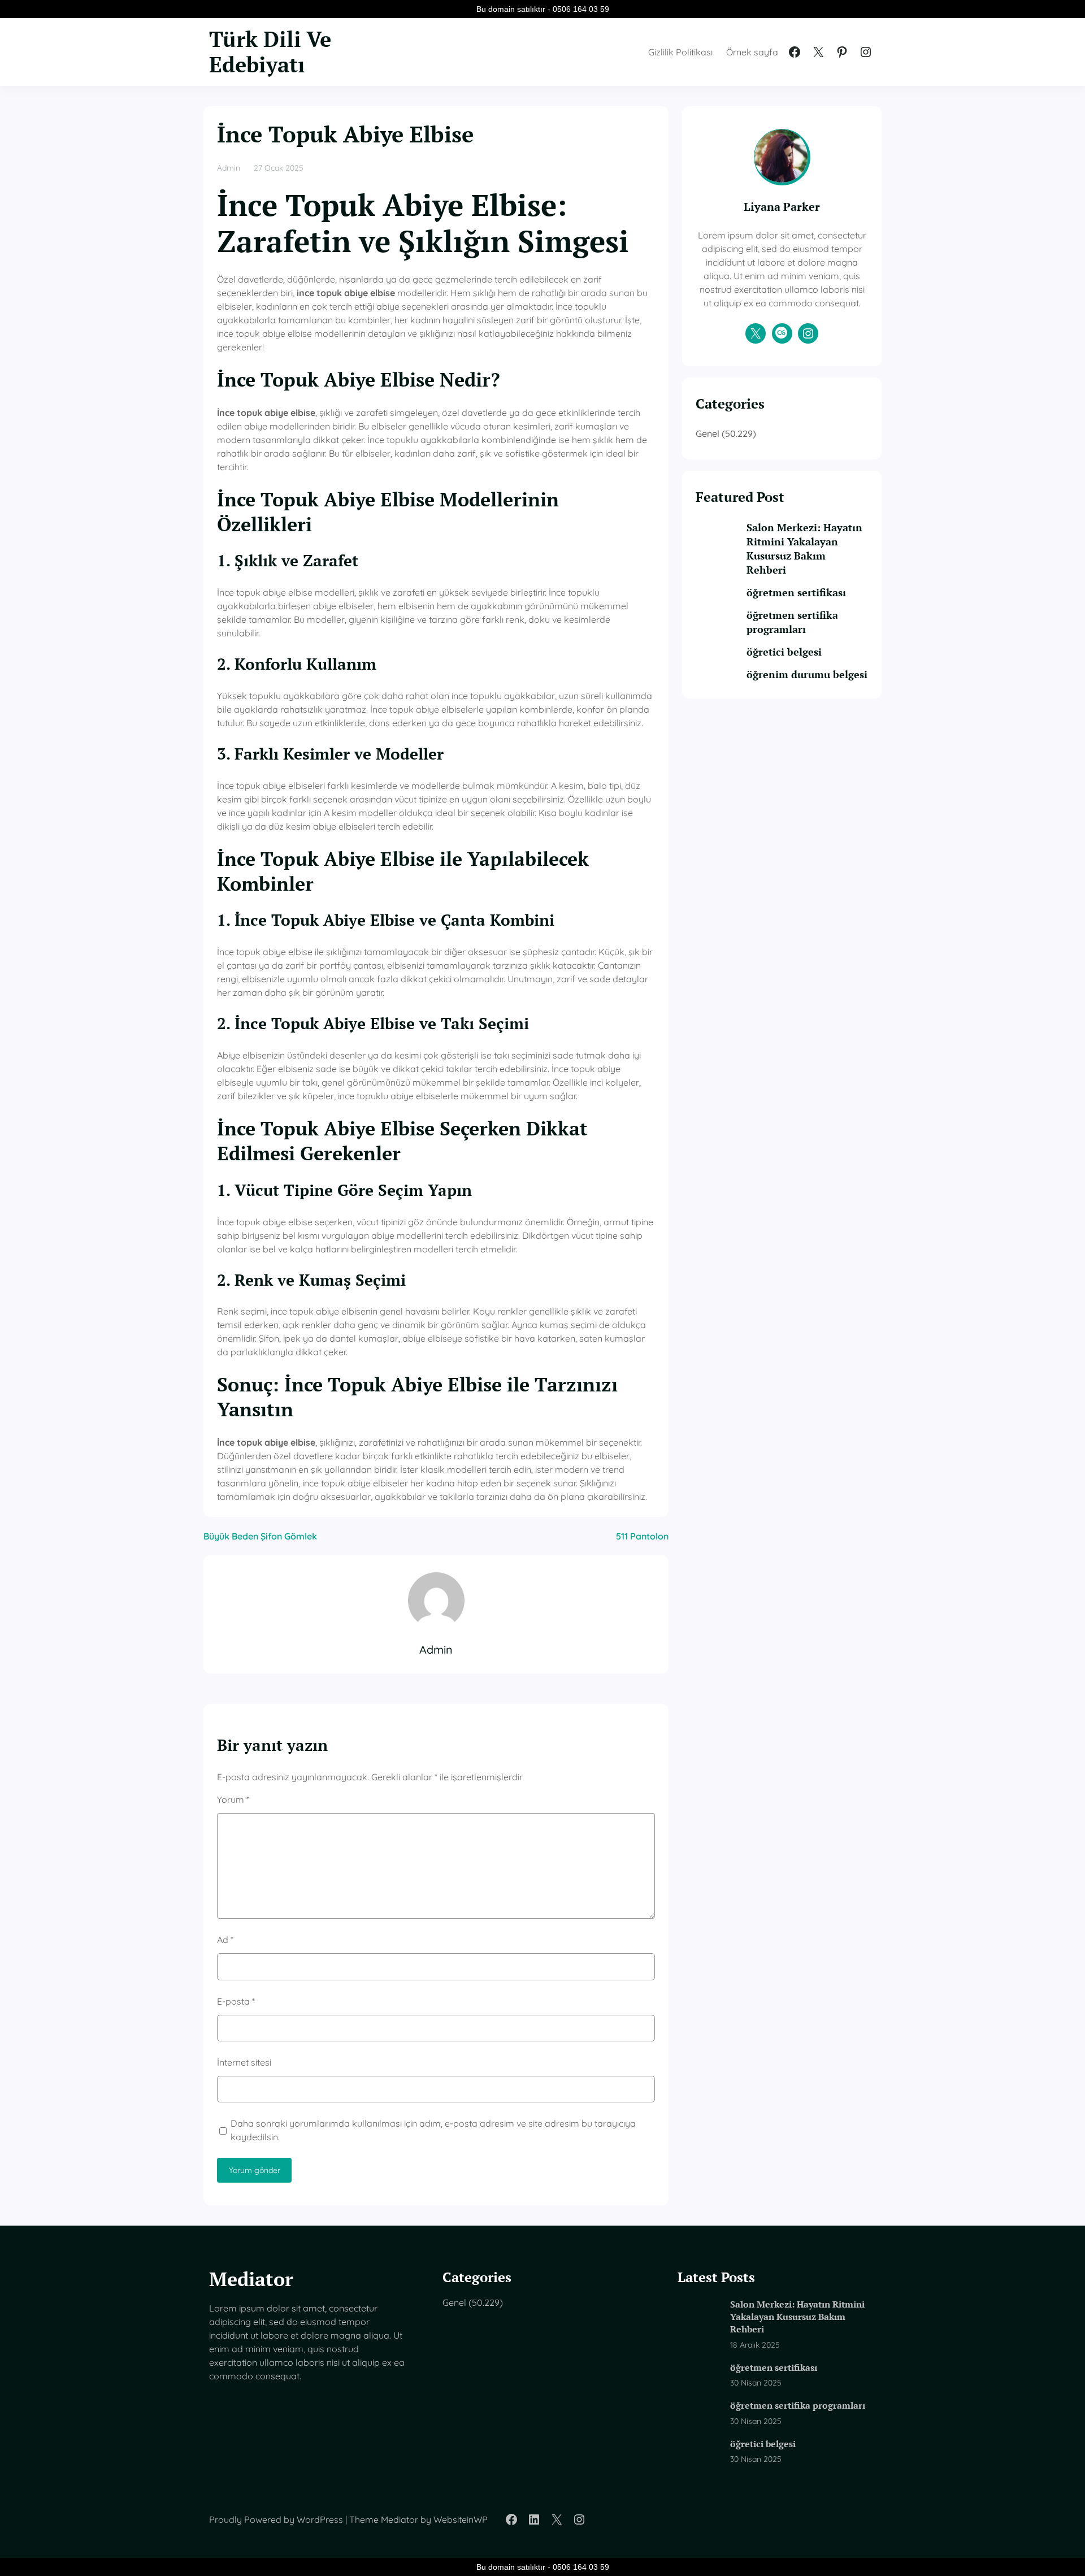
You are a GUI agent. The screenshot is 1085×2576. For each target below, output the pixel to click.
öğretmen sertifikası (796, 592)
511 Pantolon (642, 1536)
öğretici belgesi (784, 652)
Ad (225, 1940)
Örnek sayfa (752, 52)
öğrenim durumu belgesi (807, 674)
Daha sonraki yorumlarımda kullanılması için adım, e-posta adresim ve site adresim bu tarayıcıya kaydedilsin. (433, 2130)
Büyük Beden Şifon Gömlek (260, 1536)
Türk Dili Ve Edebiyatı (270, 52)
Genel (708, 433)
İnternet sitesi (244, 2062)
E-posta (236, 2001)
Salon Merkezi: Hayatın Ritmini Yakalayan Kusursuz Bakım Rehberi (804, 548)
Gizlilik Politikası (680, 52)
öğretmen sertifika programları (792, 622)
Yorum (233, 1799)
